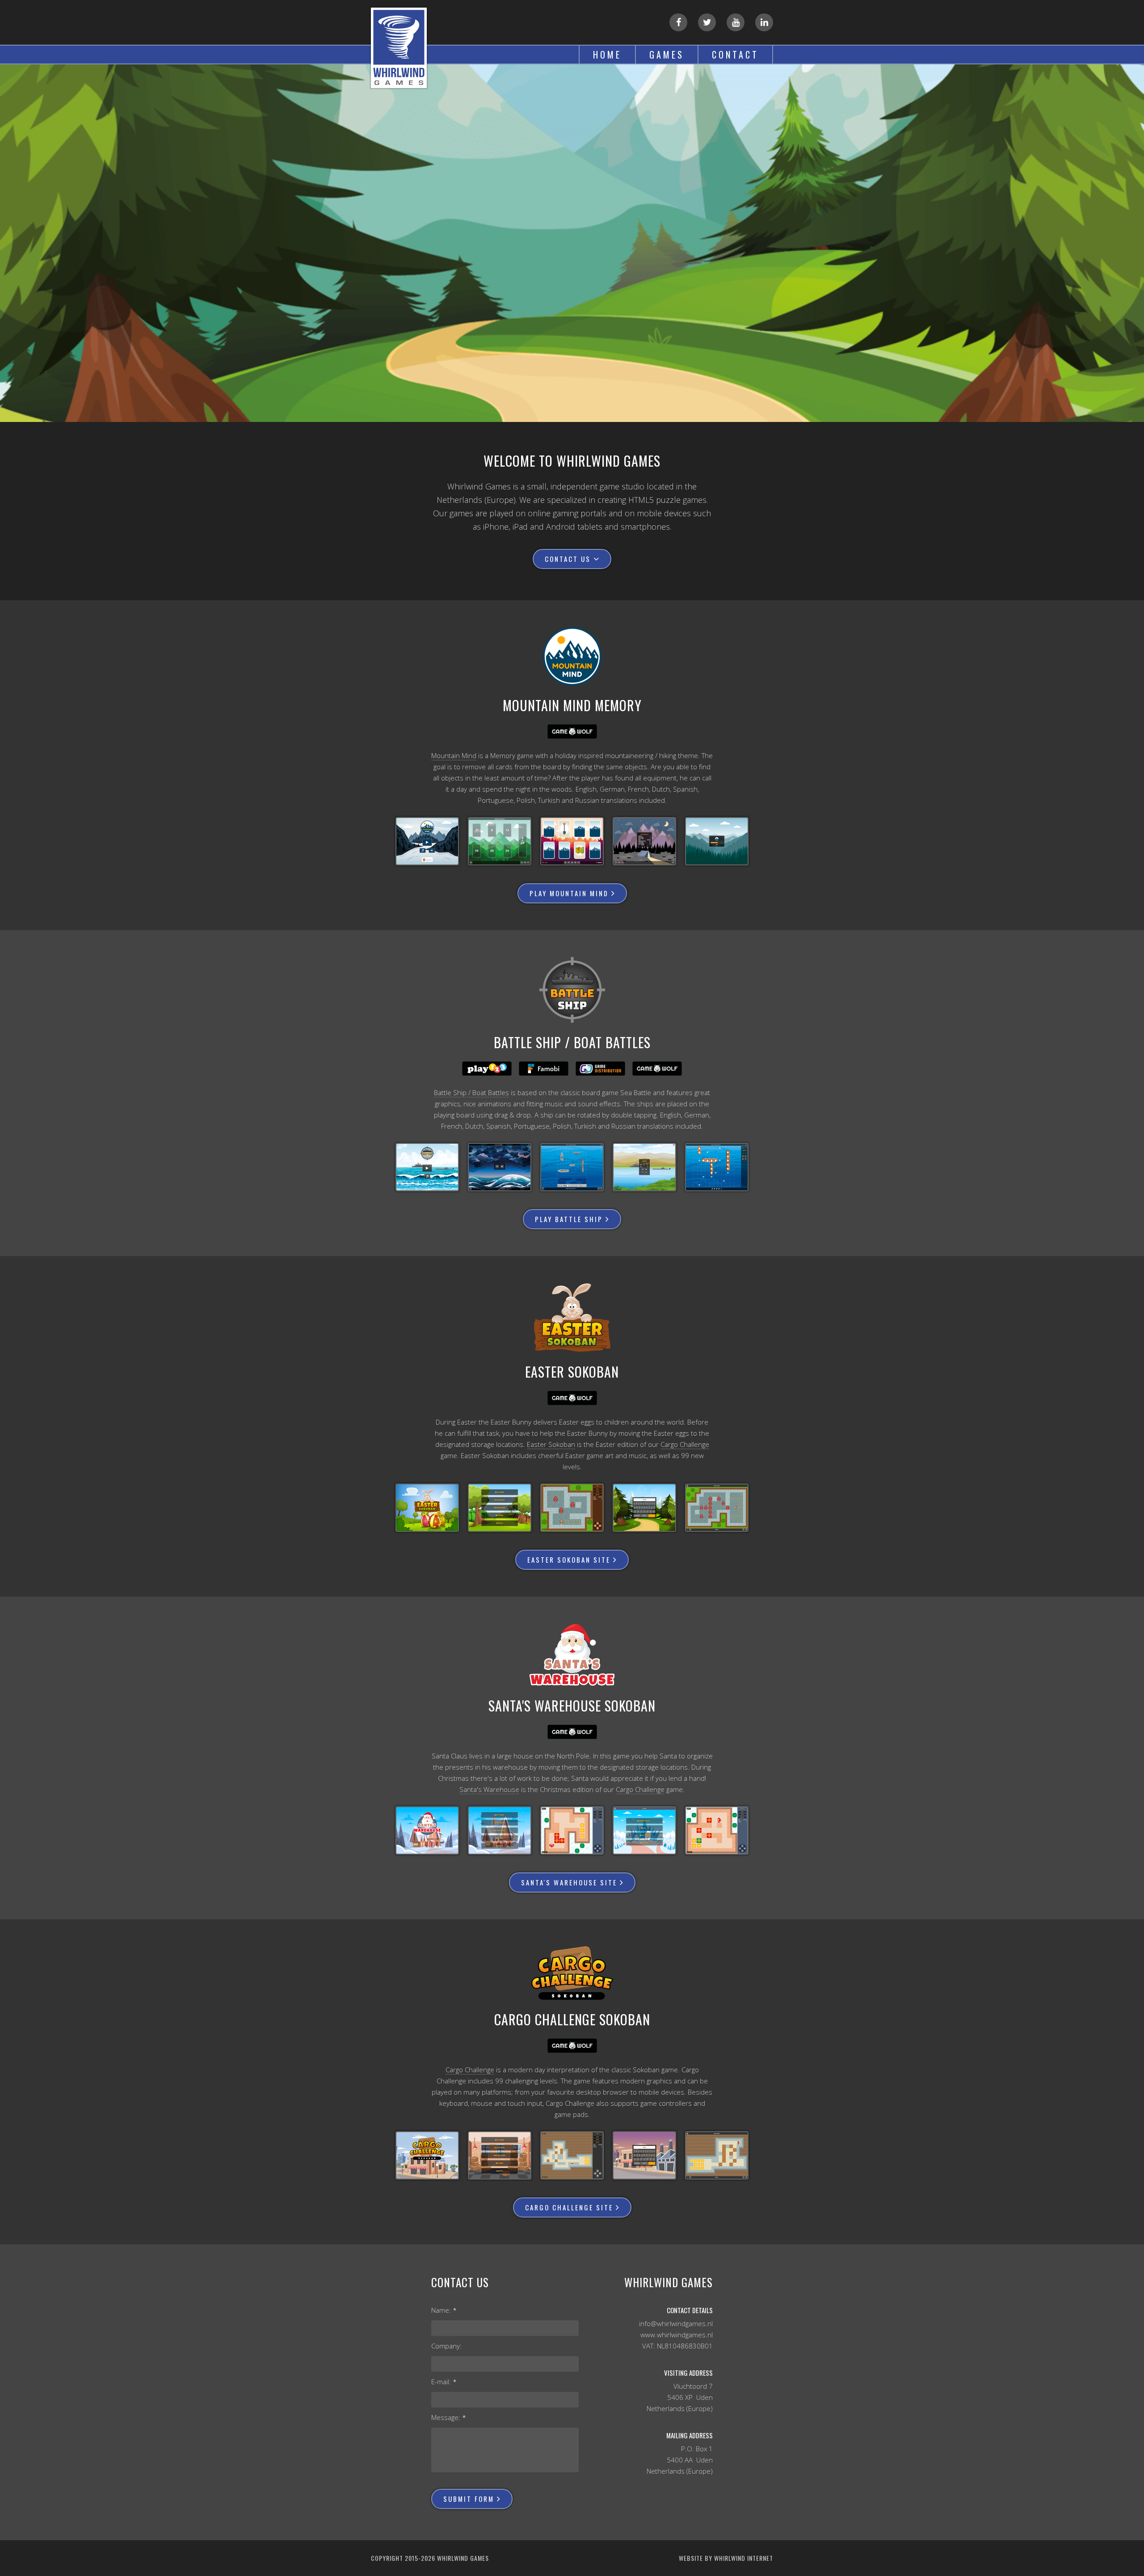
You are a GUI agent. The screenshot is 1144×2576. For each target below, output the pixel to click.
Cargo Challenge (685, 1444)
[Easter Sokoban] (427, 1508)
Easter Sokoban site (569, 1560)
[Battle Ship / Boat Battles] (427, 1167)
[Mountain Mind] (427, 841)
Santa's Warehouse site (569, 1882)
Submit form (469, 2499)
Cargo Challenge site (569, 2207)
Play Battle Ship (569, 1219)
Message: (449, 2417)
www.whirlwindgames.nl (677, 2335)
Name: (444, 2310)
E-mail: (444, 2382)
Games (667, 55)
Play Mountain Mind (569, 893)
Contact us (568, 559)
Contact (735, 55)
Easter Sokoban (551, 1444)
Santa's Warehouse (489, 1789)
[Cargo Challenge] (427, 2155)
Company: (446, 2346)
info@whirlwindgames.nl (676, 2323)
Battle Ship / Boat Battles (471, 1092)
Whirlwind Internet (744, 2558)
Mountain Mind (454, 755)
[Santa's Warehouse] (427, 1830)
